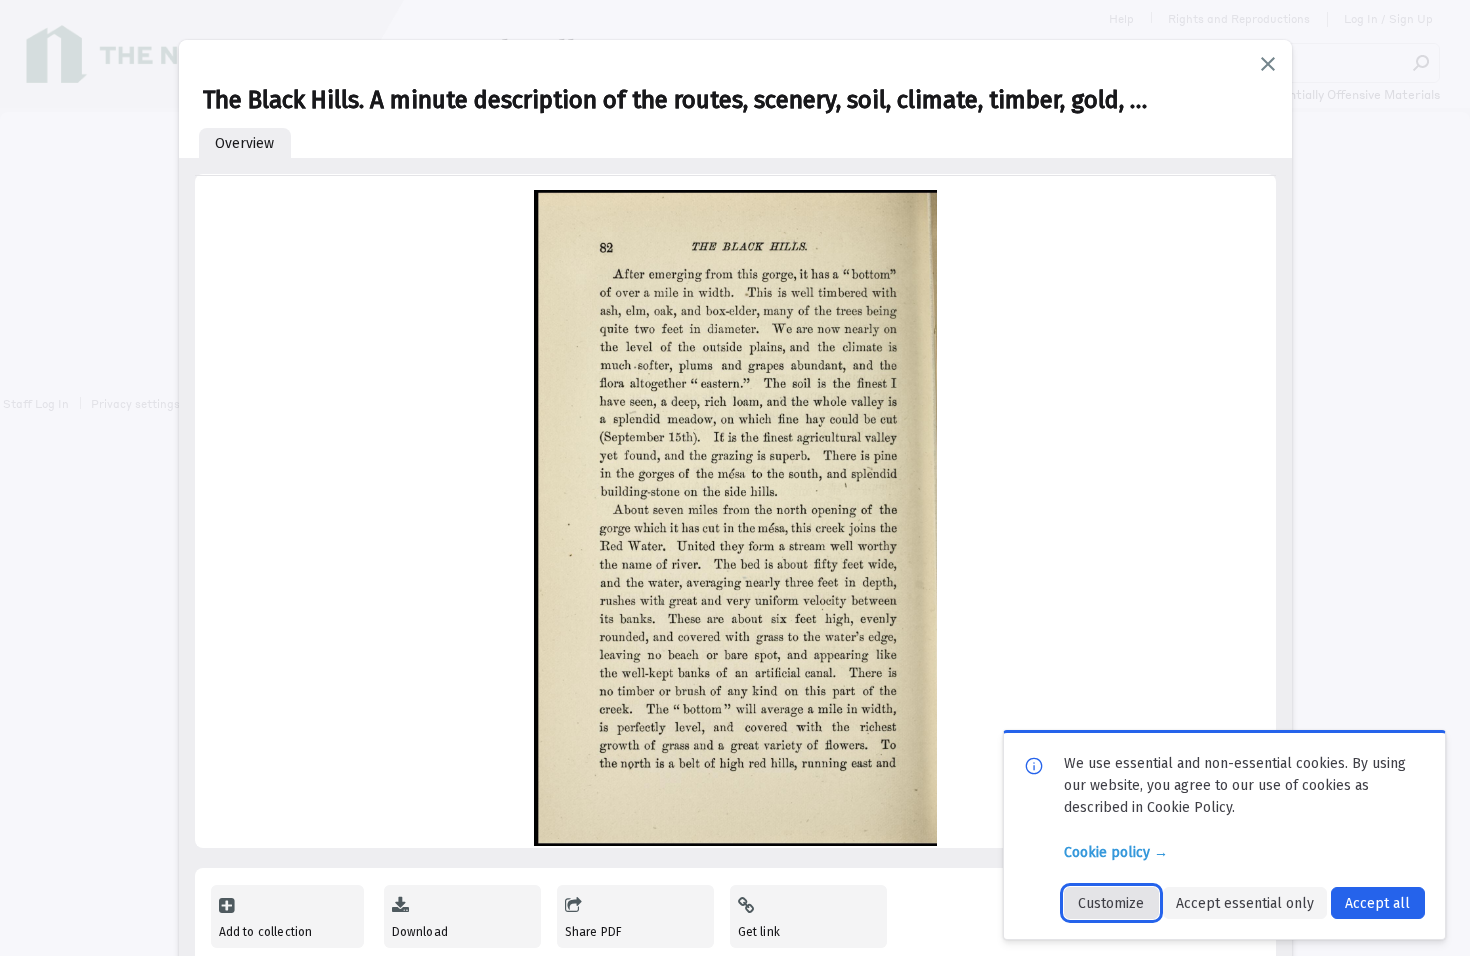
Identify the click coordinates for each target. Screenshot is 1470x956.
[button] (1268, 64)
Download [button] (420, 932)
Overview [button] (244, 143)
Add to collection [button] (266, 932)
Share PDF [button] (594, 932)
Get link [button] (759, 932)
